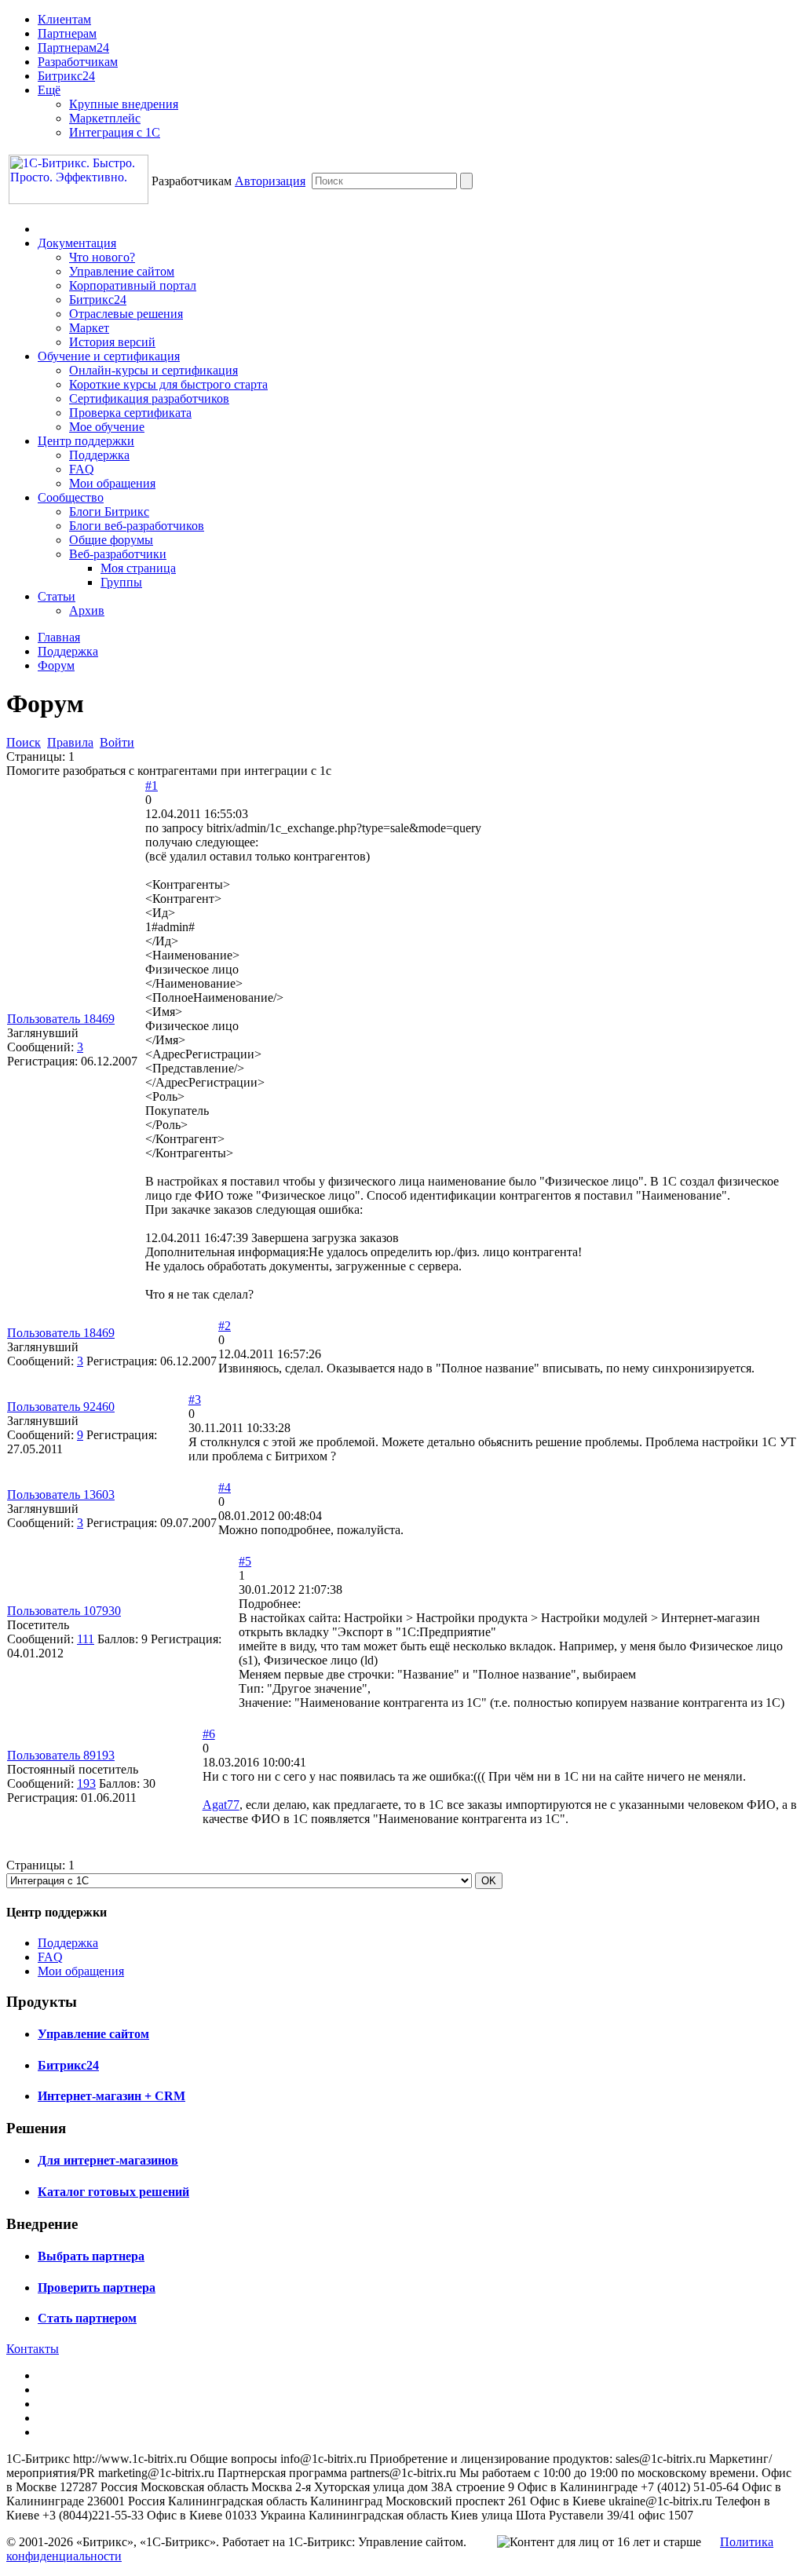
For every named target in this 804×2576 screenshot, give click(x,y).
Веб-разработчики (118, 554)
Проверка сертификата (130, 413)
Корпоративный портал (133, 285)
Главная (59, 637)
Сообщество (71, 497)
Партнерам (67, 33)
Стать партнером (87, 2318)
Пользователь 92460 (61, 1407)
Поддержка (99, 455)
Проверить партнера (97, 2287)
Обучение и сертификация (109, 356)
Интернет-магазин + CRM (111, 2096)
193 (86, 1783)
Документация (77, 243)
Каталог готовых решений (113, 2192)
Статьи (57, 596)
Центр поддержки (86, 441)
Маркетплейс (105, 118)
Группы (121, 582)
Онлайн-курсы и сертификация (153, 370)
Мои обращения (112, 483)
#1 (152, 786)
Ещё (49, 90)
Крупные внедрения (124, 104)
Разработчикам (78, 62)
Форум (56, 665)
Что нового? (102, 257)
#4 (225, 1487)
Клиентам (64, 19)
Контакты (33, 2349)
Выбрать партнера (91, 2256)
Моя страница (138, 568)
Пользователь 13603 (61, 1494)
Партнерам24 (73, 48)
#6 (209, 1734)
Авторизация (270, 181)
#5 (245, 1561)
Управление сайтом (122, 271)
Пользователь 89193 (61, 1755)
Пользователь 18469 (61, 1019)
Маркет (89, 328)
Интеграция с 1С (115, 132)
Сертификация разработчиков (149, 398)
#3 (195, 1399)
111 (86, 1639)
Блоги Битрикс (109, 512)
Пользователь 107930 (64, 1611)
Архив (87, 610)
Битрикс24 (66, 76)
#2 (225, 1326)
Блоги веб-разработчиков (137, 526)
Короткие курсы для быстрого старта (168, 384)
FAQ (82, 469)
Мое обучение (107, 427)
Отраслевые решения (126, 314)
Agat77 (221, 1805)
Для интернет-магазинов (108, 2160)
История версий (112, 342)
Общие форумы (111, 540)
